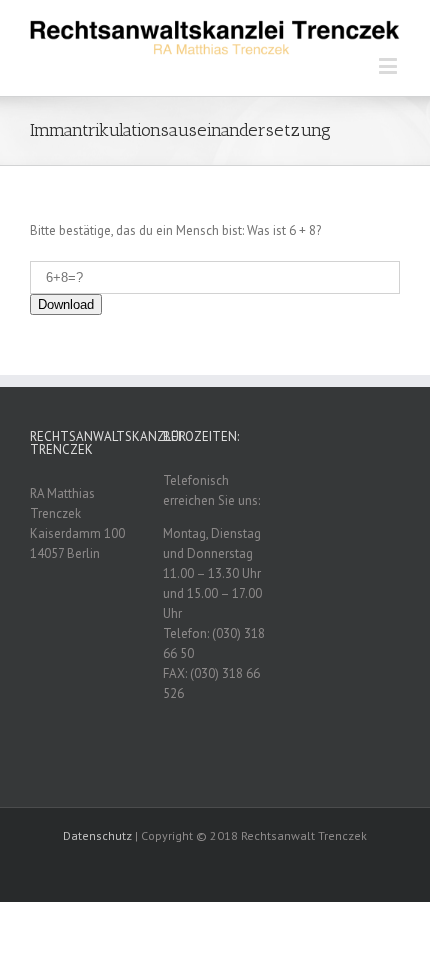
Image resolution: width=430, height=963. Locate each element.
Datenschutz (97, 835)
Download (66, 304)
